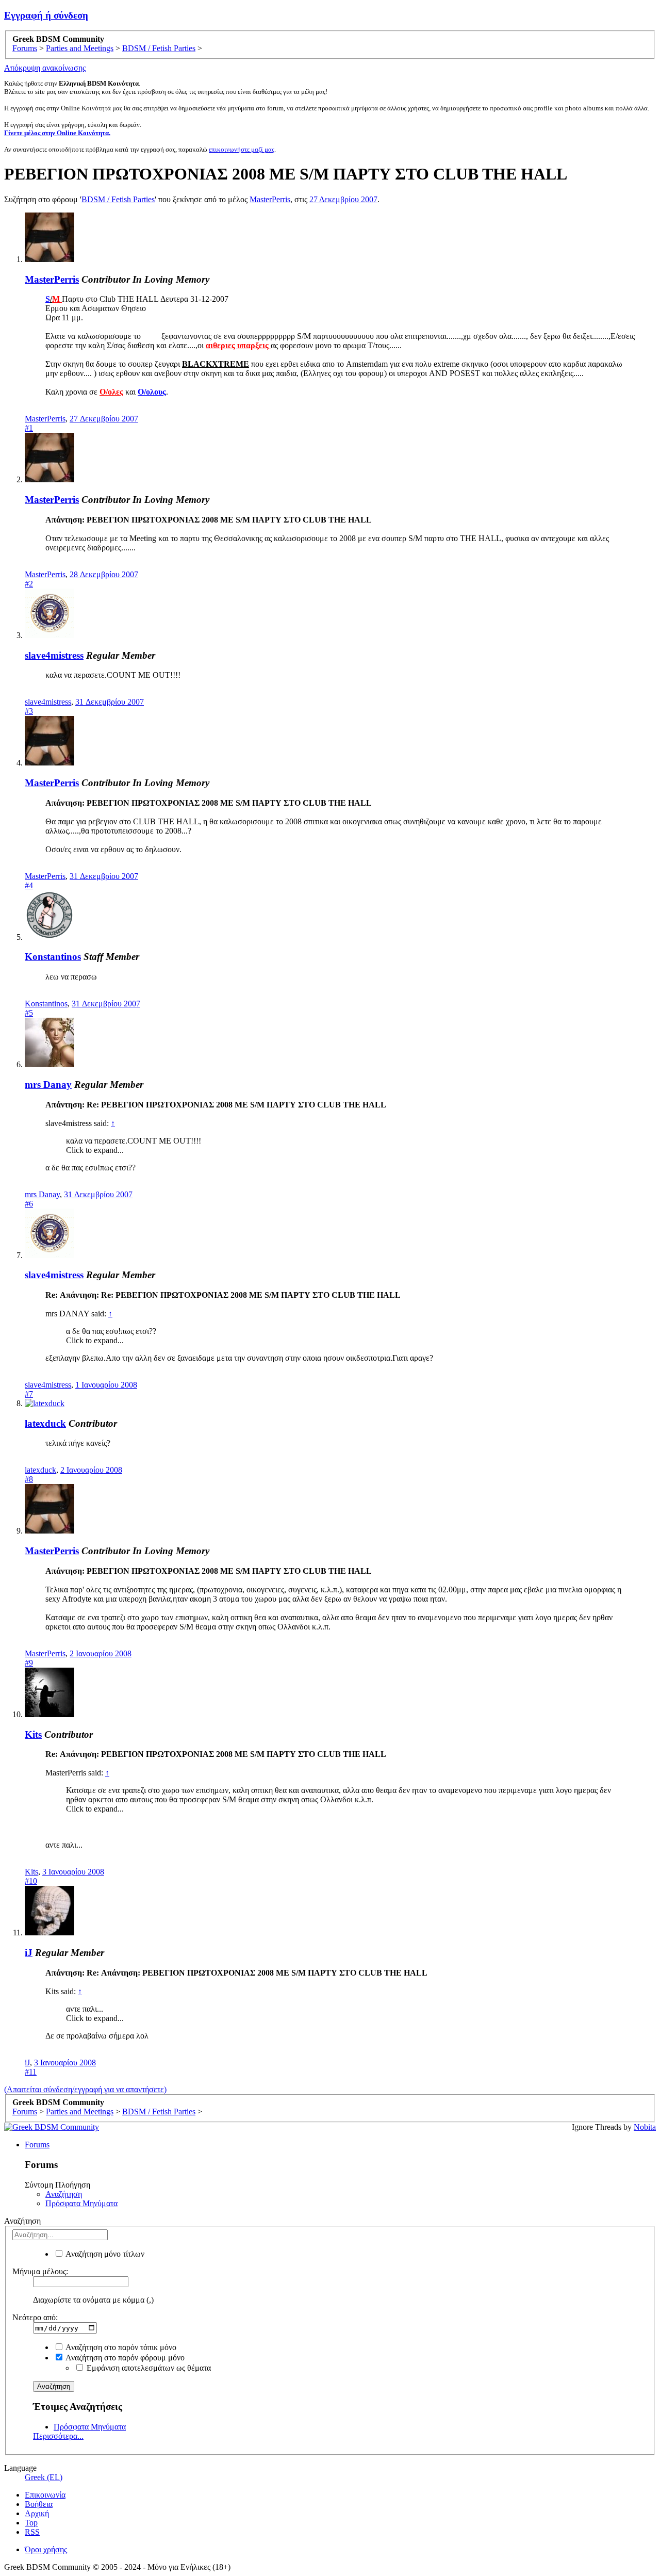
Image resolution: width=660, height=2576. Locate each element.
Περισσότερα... (58, 2436)
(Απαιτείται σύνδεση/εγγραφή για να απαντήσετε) (85, 2089)
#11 (31, 2072)
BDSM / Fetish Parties (118, 199)
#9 (29, 1663)
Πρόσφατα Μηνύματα (81, 2203)
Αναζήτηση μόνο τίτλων (104, 2254)
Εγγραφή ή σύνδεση (46, 15)
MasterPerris (270, 199)
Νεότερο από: (35, 2317)
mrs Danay (48, 1085)
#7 (29, 1394)
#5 (29, 1013)
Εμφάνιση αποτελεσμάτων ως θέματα (148, 2368)
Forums (37, 2145)
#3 (29, 711)
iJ (29, 1953)
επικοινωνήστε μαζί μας (242, 149)
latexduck (45, 1423)
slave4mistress (54, 655)
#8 (29, 1479)
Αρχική (37, 2513)
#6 (29, 1204)
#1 (29, 428)
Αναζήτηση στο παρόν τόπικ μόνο (120, 2347)
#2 (29, 584)
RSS (32, 2532)
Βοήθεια (39, 2504)
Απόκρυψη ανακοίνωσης (45, 68)
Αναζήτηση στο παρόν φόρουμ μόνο (124, 2358)
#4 (29, 885)
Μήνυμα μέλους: (40, 2271)
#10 (31, 1881)
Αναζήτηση (64, 2194)
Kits (33, 1734)
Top (31, 2523)
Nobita (645, 2127)
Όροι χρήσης (46, 2549)
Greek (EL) (44, 2477)
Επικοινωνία (45, 2495)
